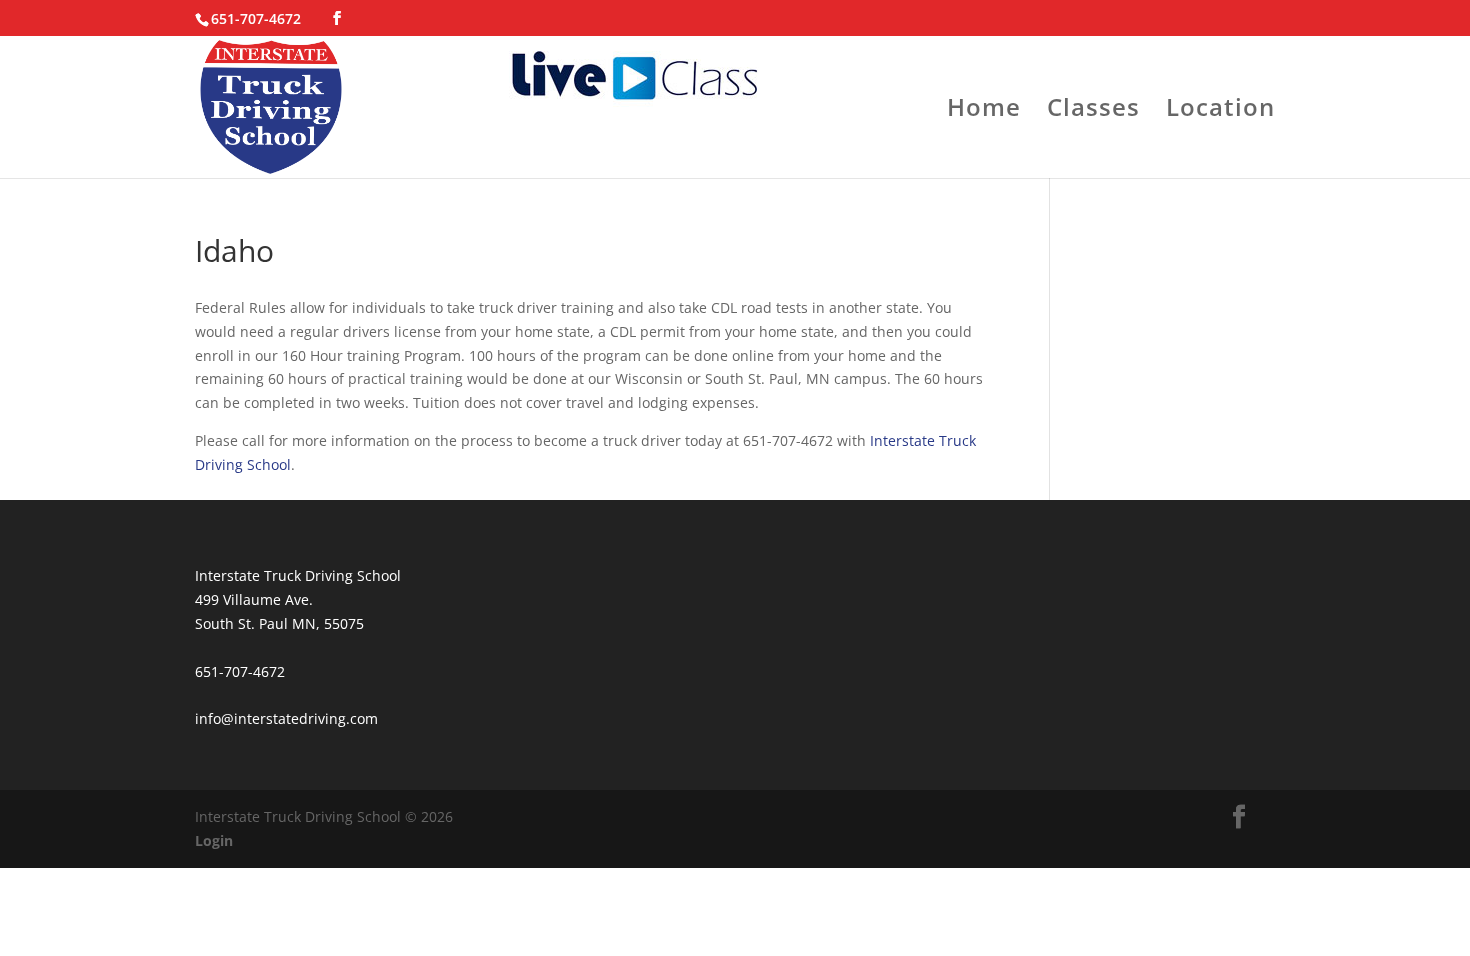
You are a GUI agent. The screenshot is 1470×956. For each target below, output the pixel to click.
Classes (1093, 111)
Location (1220, 111)
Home (984, 111)
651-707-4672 (256, 18)
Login (214, 840)
